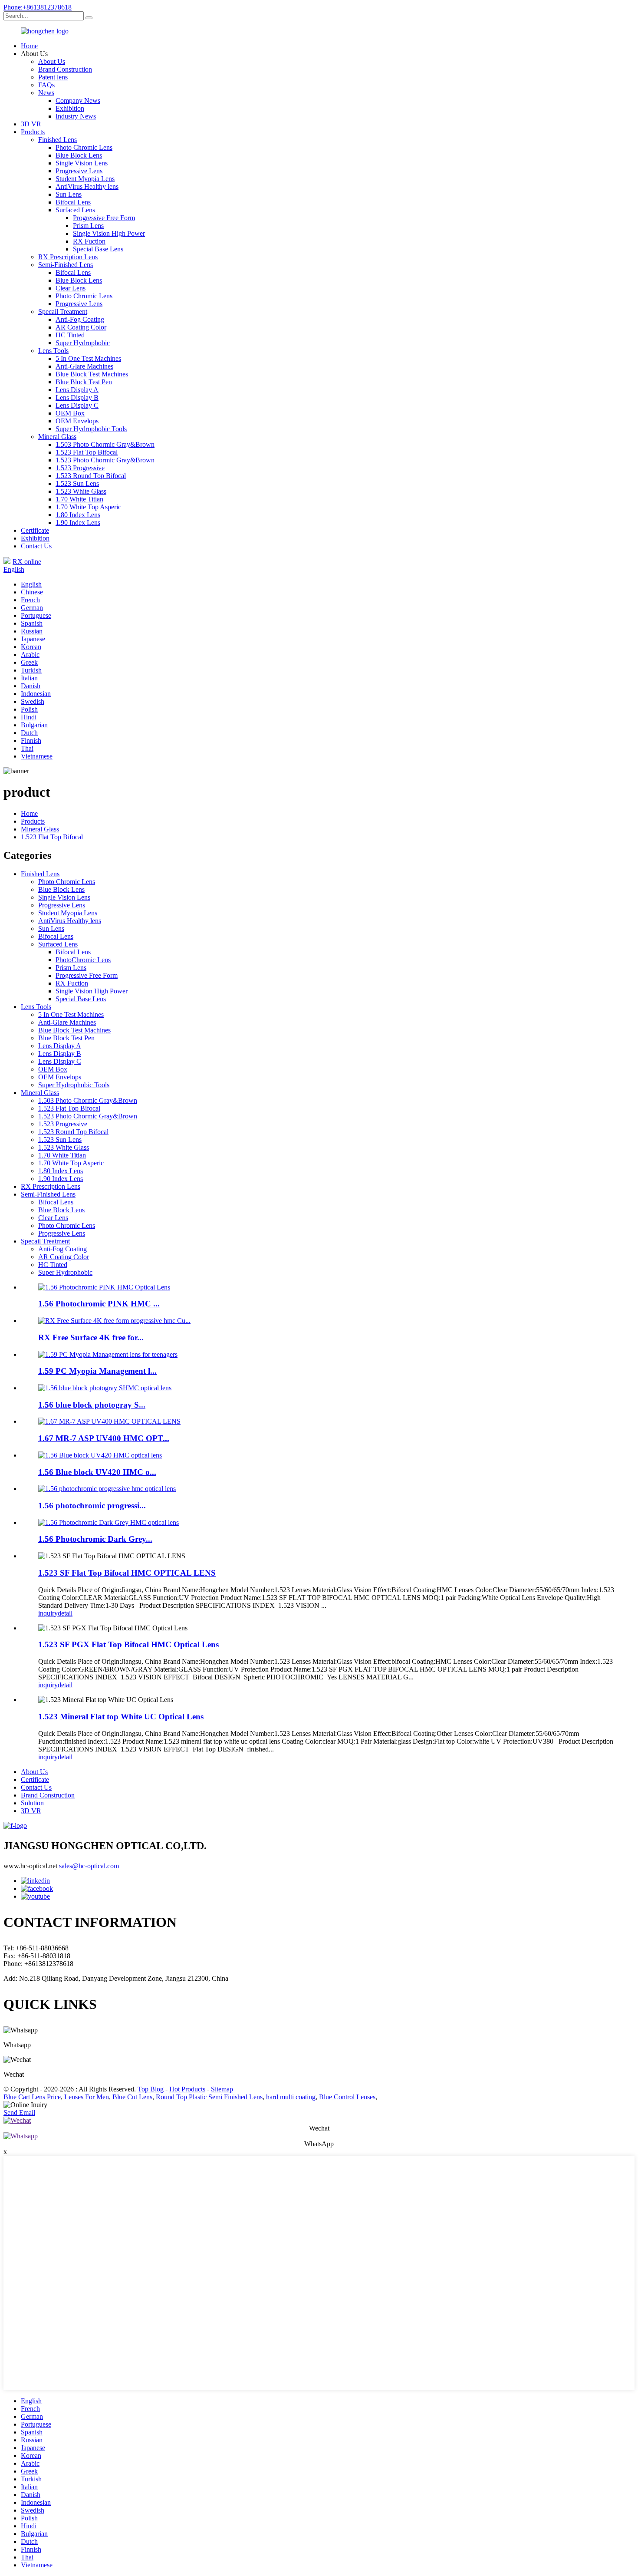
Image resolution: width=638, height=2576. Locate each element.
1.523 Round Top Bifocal (91, 476)
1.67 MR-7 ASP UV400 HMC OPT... (104, 1438)
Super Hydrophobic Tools (91, 429)
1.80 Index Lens (78, 515)
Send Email (19, 2113)
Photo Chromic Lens (84, 147)
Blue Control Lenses (347, 2097)
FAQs (46, 85)
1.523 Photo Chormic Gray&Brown (105, 460)
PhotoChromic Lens (83, 960)
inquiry (48, 1613)
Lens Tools (53, 351)
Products (33, 132)
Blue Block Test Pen (84, 382)
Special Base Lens (98, 249)
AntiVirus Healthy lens (87, 186)
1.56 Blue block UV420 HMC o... (97, 1472)
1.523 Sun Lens (77, 483)
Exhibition (70, 108)
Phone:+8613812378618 (38, 7)
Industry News (76, 116)
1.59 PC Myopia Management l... (97, 1371)
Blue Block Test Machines (92, 374)
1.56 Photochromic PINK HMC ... (99, 1304)
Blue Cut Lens (132, 2097)
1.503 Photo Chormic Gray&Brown (105, 444)
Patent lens (53, 77)
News (46, 93)
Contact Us (36, 546)
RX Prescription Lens (68, 257)
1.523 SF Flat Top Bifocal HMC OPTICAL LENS (127, 1573)
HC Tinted (70, 335)
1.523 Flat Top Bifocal (87, 452)
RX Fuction (89, 241)
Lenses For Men (87, 2097)
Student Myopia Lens (85, 179)
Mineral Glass (57, 437)
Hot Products (187, 2089)
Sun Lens (69, 194)
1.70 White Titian (79, 499)
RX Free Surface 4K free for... (91, 1337)
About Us (52, 61)
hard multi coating (291, 2097)
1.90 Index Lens (78, 523)
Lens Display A (77, 390)
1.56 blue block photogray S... (92, 1405)
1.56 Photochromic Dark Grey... (95, 1539)
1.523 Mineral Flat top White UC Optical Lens (121, 1717)
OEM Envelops (77, 421)
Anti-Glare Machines (84, 366)
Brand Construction (65, 69)
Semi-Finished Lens (66, 265)
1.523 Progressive (80, 468)
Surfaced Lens (75, 210)
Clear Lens (71, 288)
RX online (27, 562)
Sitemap (222, 2089)
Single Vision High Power (109, 233)
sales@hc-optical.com (89, 1866)
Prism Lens (88, 226)
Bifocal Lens (73, 202)
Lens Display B (77, 397)
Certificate (35, 530)
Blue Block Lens (79, 155)
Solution (32, 1803)
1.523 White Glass (81, 491)
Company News (78, 101)
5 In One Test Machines (88, 358)
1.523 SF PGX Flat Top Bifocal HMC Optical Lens (128, 1644)
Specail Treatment (63, 312)
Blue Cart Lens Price (32, 2097)
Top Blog (151, 2089)
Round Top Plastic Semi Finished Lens (209, 2097)
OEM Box (70, 413)
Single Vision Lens (82, 163)
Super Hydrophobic (83, 343)
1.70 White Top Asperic (88, 507)
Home (29, 46)
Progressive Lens (79, 171)
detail (65, 1613)
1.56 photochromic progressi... (92, 1506)
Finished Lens (58, 140)
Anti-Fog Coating (80, 319)
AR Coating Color (81, 327)
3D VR (31, 124)
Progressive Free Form (104, 218)
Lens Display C (77, 405)
